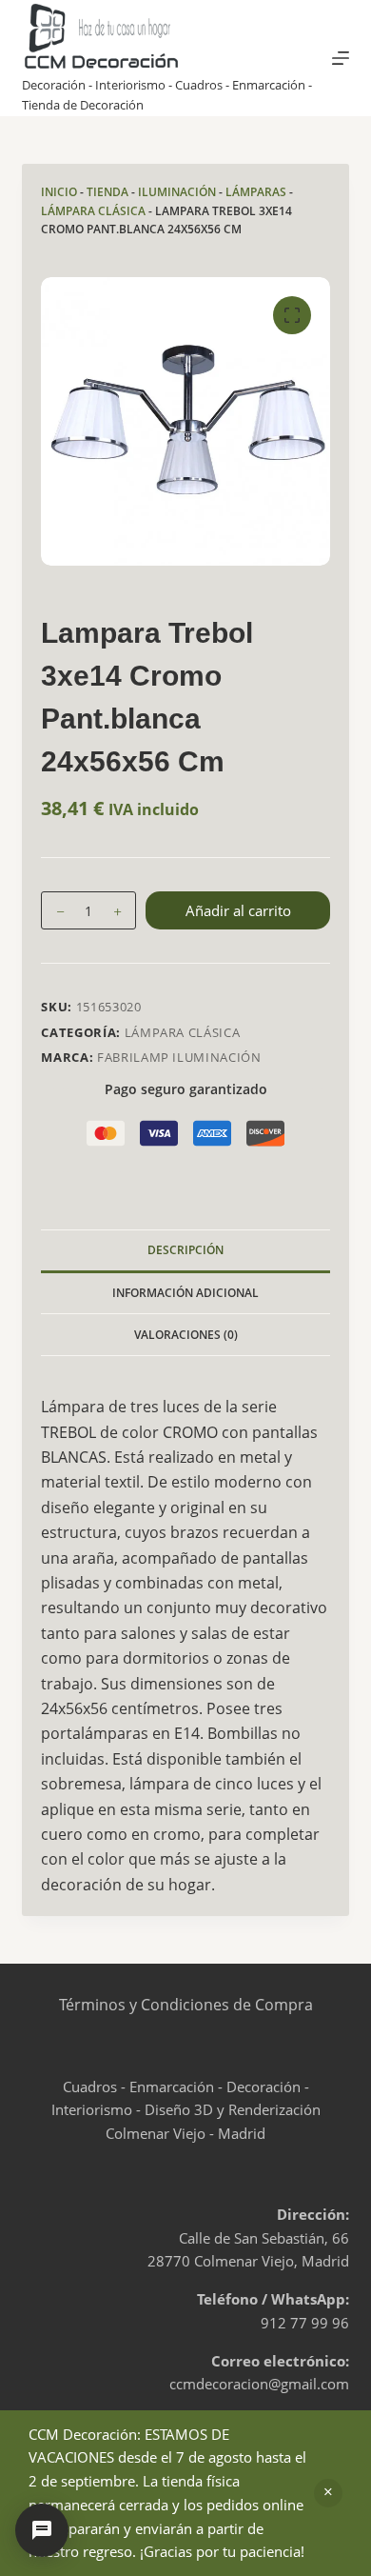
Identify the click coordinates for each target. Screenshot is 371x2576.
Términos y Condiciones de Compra (186, 2005)
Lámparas (256, 192)
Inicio (59, 192)
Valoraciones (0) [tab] (186, 1335)
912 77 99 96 (305, 2323)
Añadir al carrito (238, 910)
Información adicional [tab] (185, 1293)
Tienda (107, 192)
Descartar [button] (328, 2493)
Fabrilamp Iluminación (179, 1057)
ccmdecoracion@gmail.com (259, 2384)
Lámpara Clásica (93, 211)
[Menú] (341, 58)
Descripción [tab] (185, 1250)
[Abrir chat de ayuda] (42, 2530)
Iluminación (177, 192)
